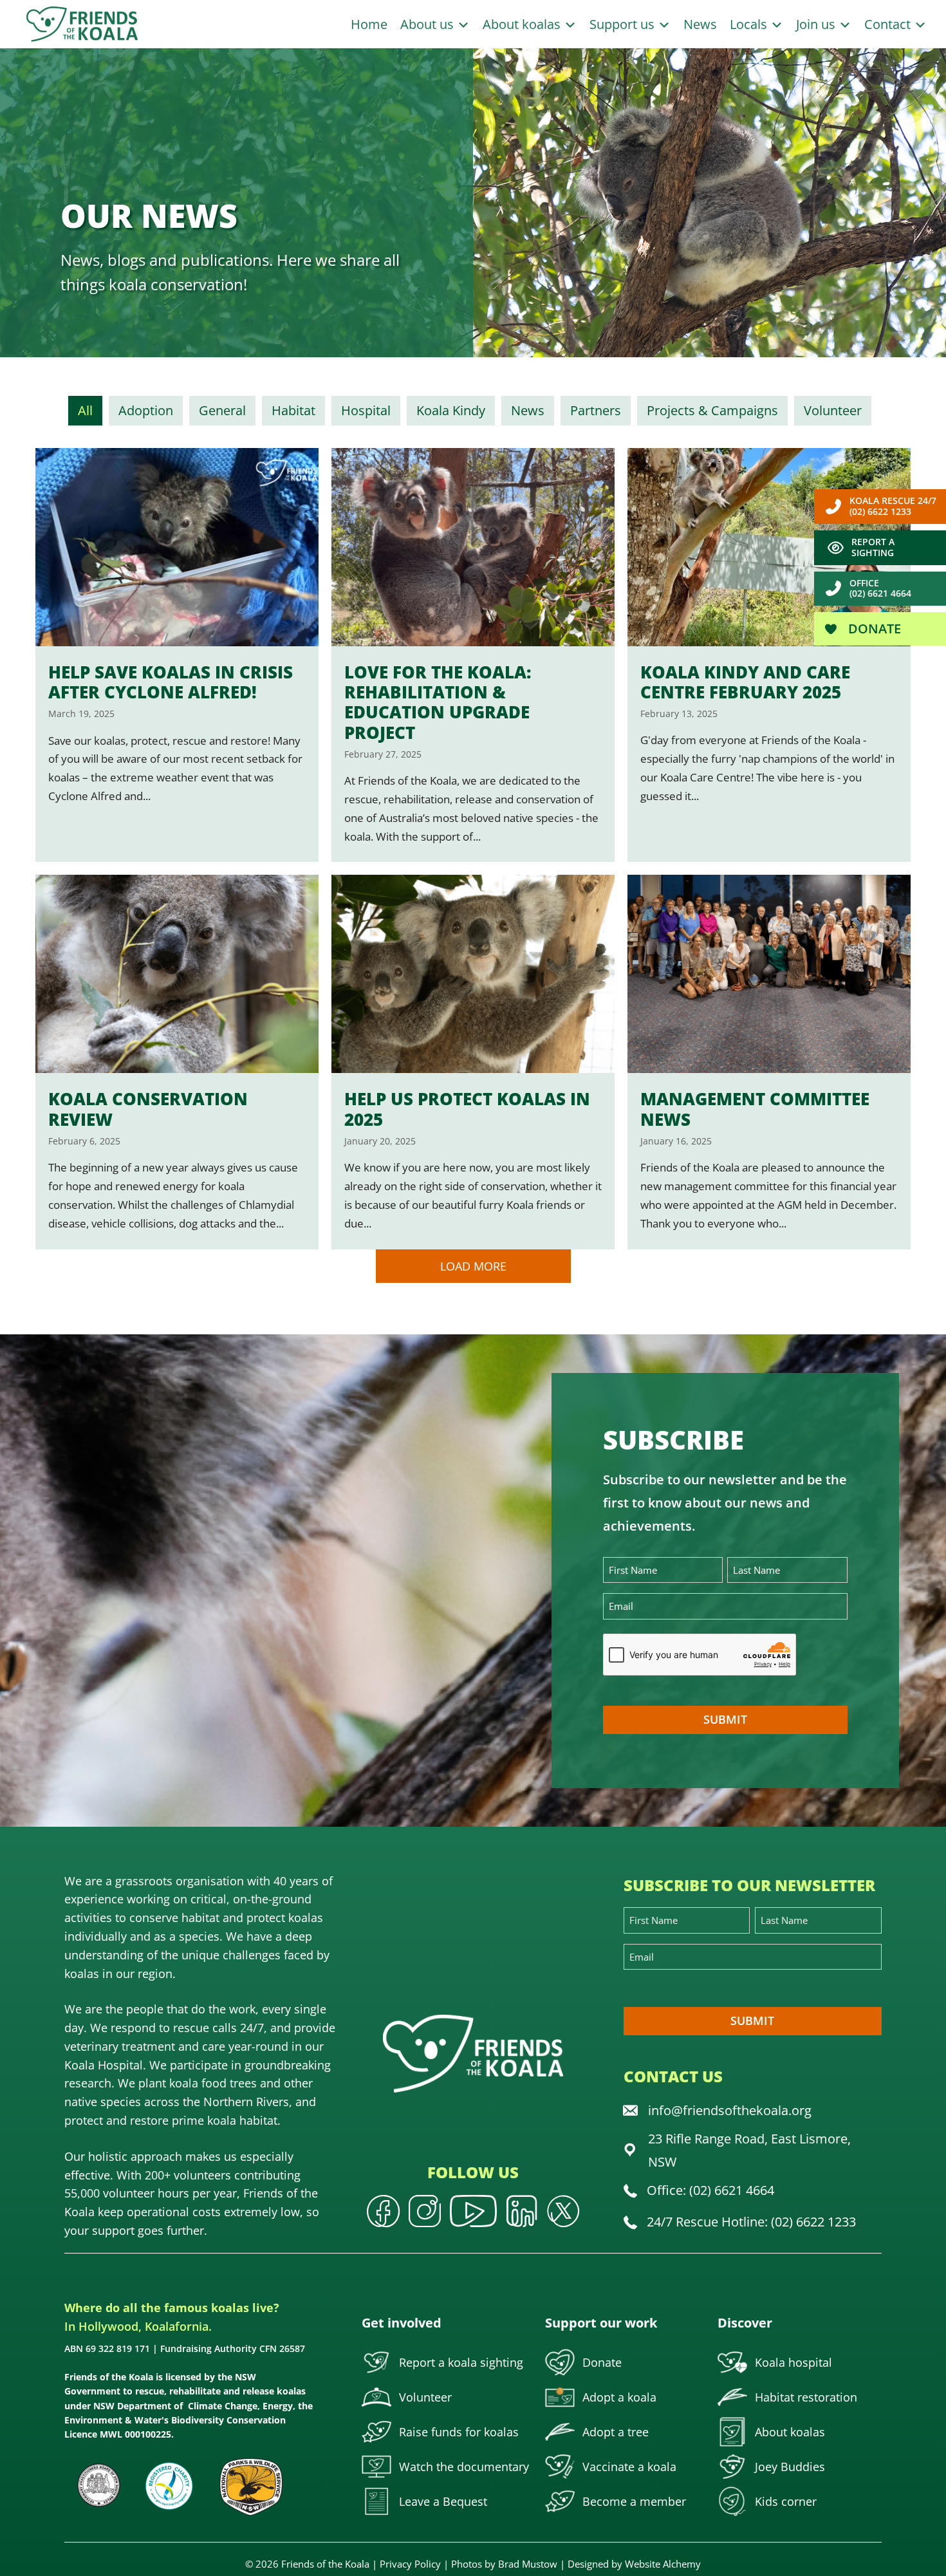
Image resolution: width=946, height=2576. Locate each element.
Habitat (293, 410)
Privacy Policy (410, 2564)
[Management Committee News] (769, 1062)
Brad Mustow (528, 2564)
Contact (889, 24)
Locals (750, 24)
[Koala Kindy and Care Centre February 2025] (769, 655)
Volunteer (833, 410)
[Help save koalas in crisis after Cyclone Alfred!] (177, 655)
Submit (725, 1719)
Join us (817, 24)
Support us (624, 24)
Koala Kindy (451, 410)
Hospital (366, 410)
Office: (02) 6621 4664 (710, 2190)
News (700, 24)
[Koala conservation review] (177, 1062)
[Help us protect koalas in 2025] (473, 1062)
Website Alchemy (663, 2564)
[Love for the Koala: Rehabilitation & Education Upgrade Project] (473, 655)
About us (429, 24)
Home (369, 24)
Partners (596, 410)
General (222, 410)
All (85, 410)
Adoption (146, 410)
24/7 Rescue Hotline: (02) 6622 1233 (751, 2222)
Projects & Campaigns (712, 410)
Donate (873, 629)
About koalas (523, 24)
